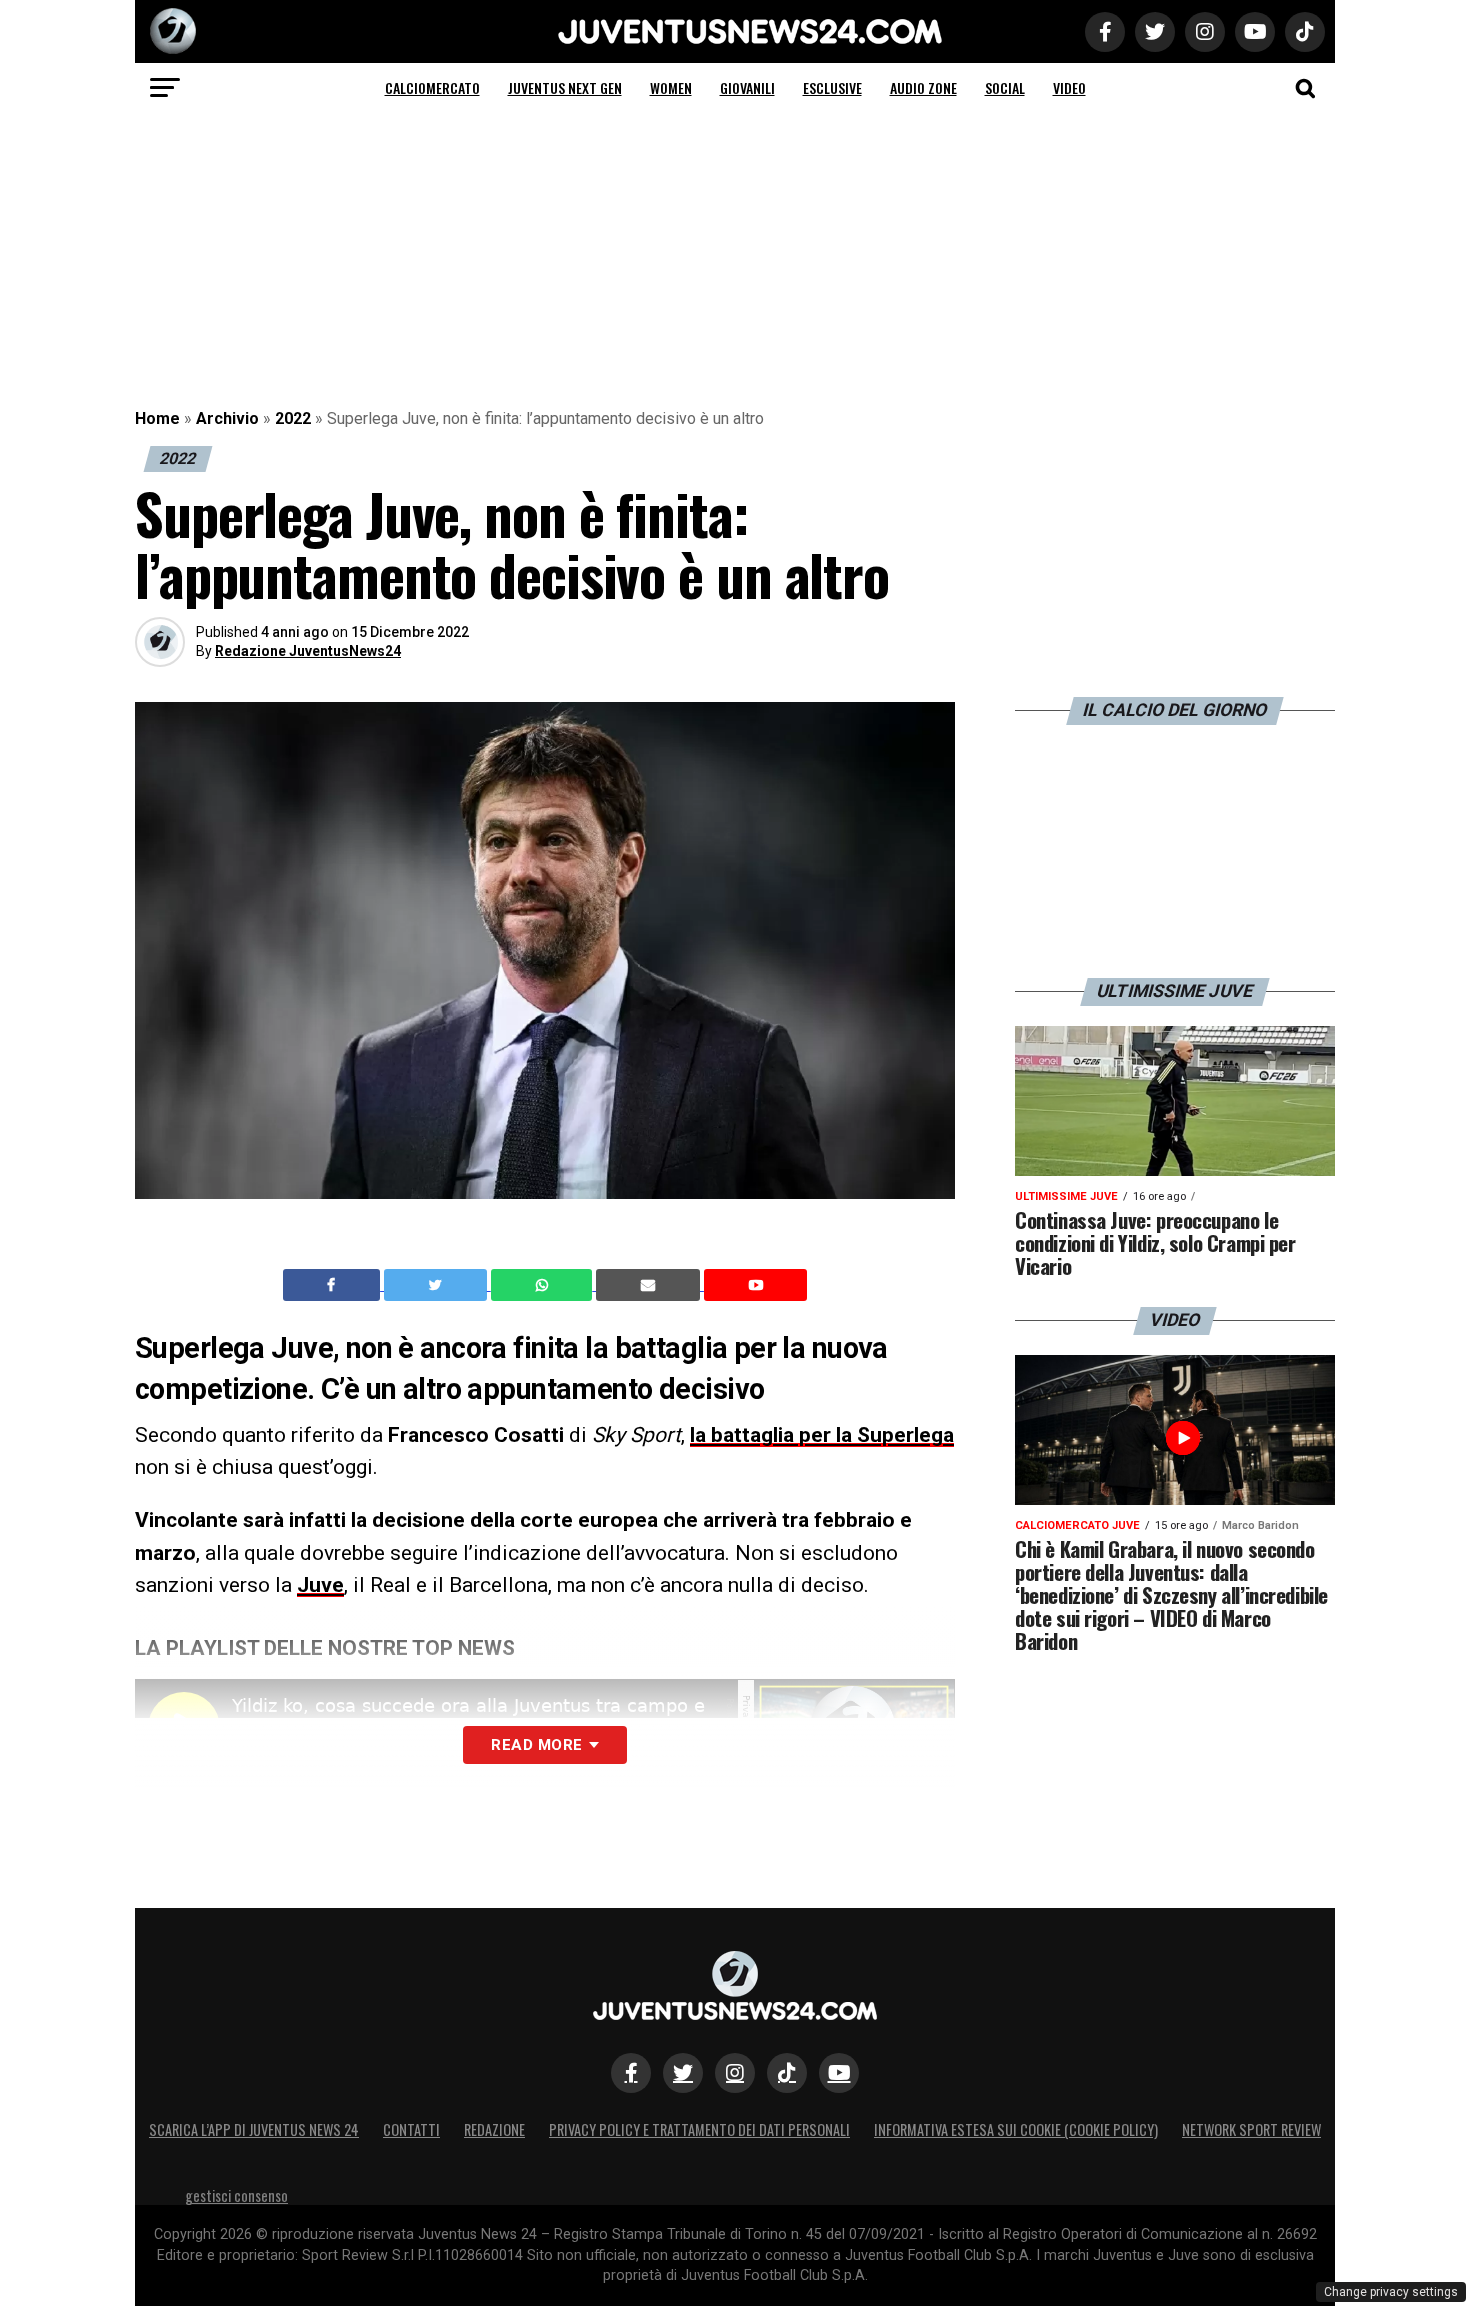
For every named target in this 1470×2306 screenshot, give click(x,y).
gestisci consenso (236, 2195)
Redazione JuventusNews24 (308, 651)
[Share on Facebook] (334, 1285)
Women (671, 87)
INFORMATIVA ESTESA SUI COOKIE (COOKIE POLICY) (1016, 2129)
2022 (293, 418)
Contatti (411, 2129)
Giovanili (747, 87)
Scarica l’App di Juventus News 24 (254, 2129)
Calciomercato (432, 87)
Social (1005, 87)
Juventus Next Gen (565, 87)
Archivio (227, 418)
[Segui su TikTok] (787, 2073)
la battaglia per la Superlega (822, 1435)
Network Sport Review (1251, 2129)
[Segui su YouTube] (839, 2073)
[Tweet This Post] (437, 1285)
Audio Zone (923, 87)
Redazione (494, 2129)
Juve (320, 1585)
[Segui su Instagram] (735, 2073)
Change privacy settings (1391, 2292)
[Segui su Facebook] (631, 2073)
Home (157, 418)
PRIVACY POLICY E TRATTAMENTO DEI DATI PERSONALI (699, 2129)
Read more (536, 1745)
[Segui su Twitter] (683, 2073)
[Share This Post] (544, 1285)
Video (1069, 87)
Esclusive (832, 87)
